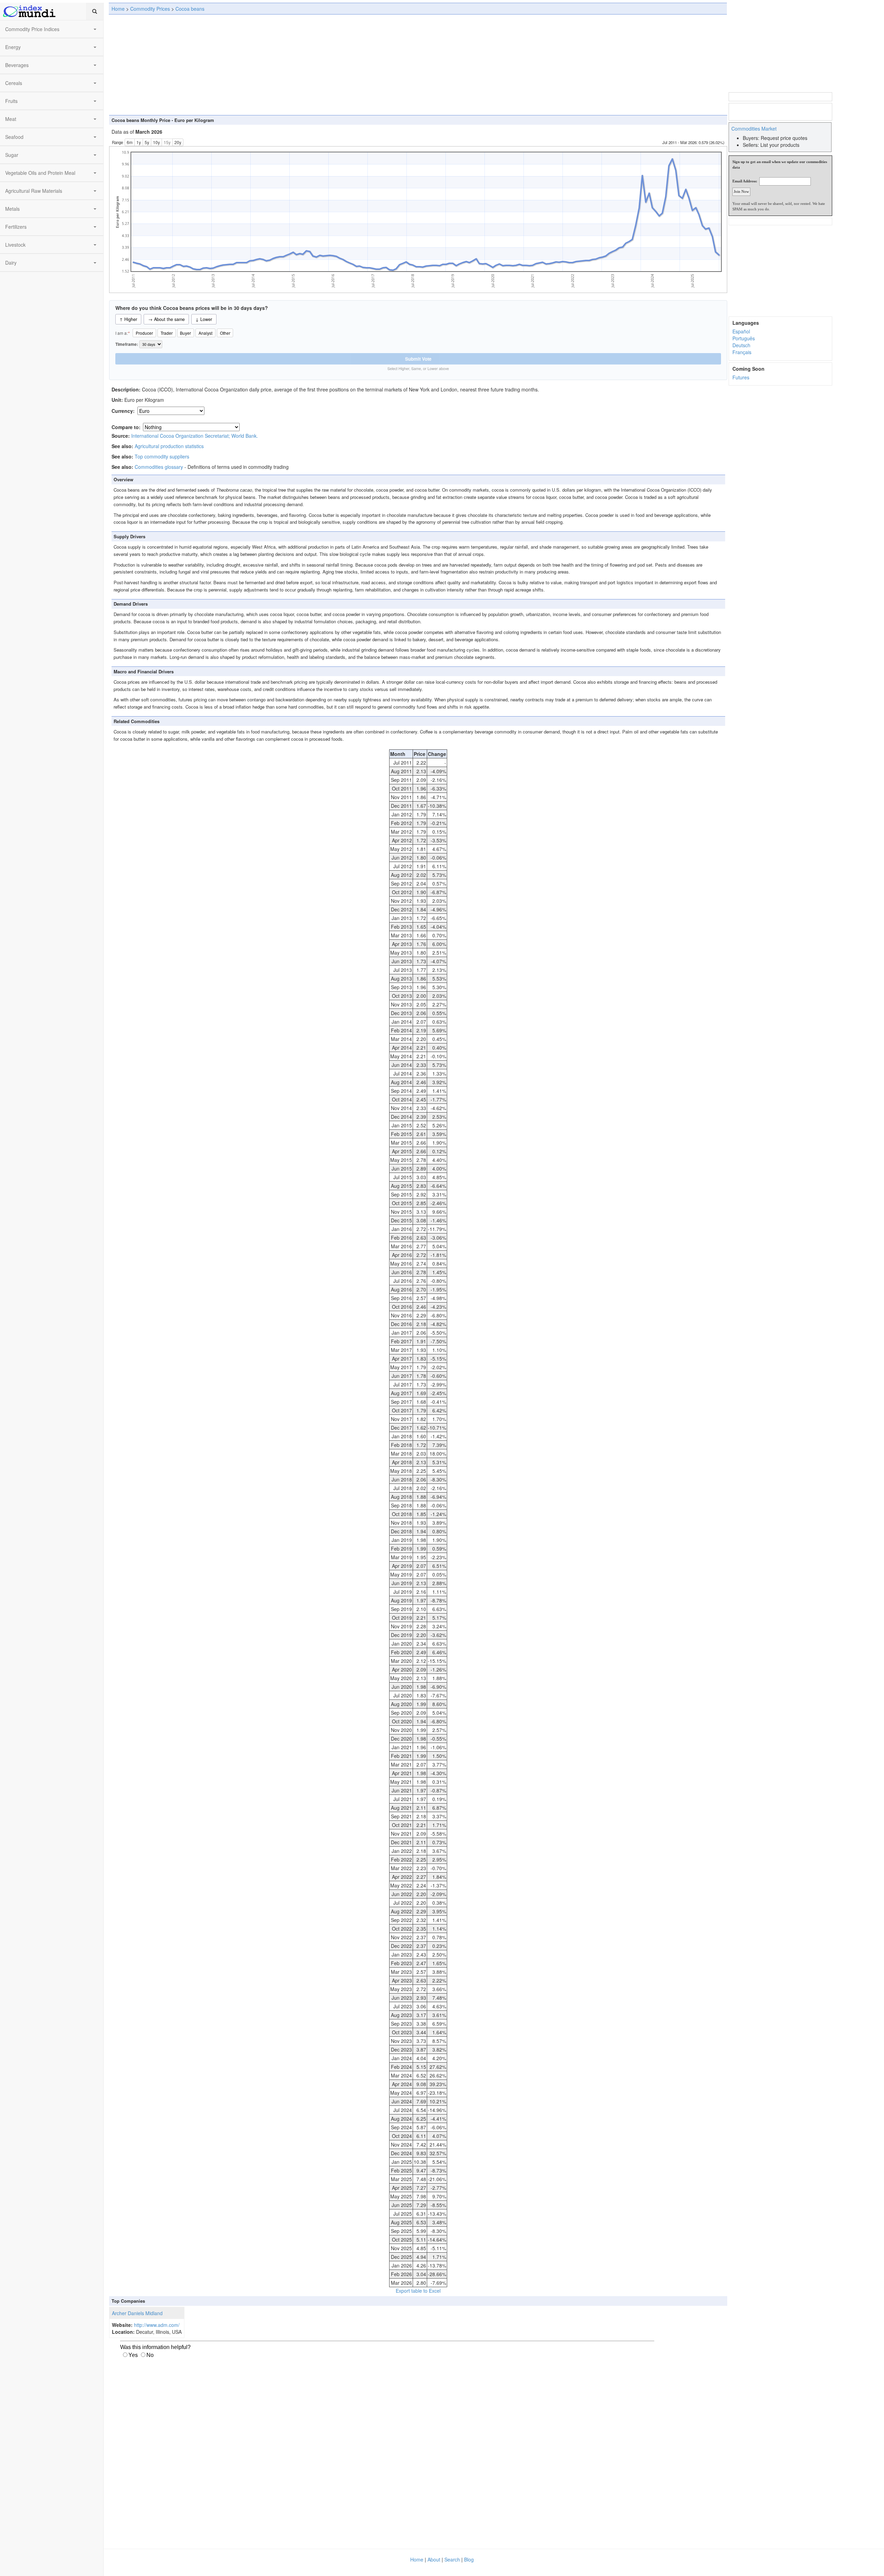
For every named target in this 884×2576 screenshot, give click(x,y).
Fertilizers (16, 227)
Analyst (205, 333)
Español (741, 331)
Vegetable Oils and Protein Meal (40, 173)
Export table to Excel (418, 2291)
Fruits (11, 101)
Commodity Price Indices (32, 29)
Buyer (185, 333)
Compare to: (126, 427)
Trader (167, 333)
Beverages (17, 65)
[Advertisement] (418, 65)
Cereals (14, 83)
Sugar (12, 155)
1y (139, 142)
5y (147, 142)
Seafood (14, 137)
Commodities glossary (159, 467)
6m (130, 142)
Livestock (15, 245)
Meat (11, 119)
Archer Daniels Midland (137, 2313)
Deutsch (741, 345)
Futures (741, 377)
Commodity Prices (150, 9)
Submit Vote (418, 359)
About (434, 2559)
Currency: (124, 411)
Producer (144, 333)
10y (156, 142)
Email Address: (745, 181)
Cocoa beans (190, 9)
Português (744, 338)
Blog (469, 2559)
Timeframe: (127, 344)
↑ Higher (128, 319)
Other (225, 333)
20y (178, 142)
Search (452, 2559)
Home (118, 9)
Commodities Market (754, 129)
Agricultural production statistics (169, 446)
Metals (12, 209)
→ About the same (166, 319)
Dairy (11, 263)
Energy (13, 47)
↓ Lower (204, 319)
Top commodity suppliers (162, 456)
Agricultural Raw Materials (34, 191)
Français (742, 352)
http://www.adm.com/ (157, 2325)
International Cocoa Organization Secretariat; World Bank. (195, 436)
